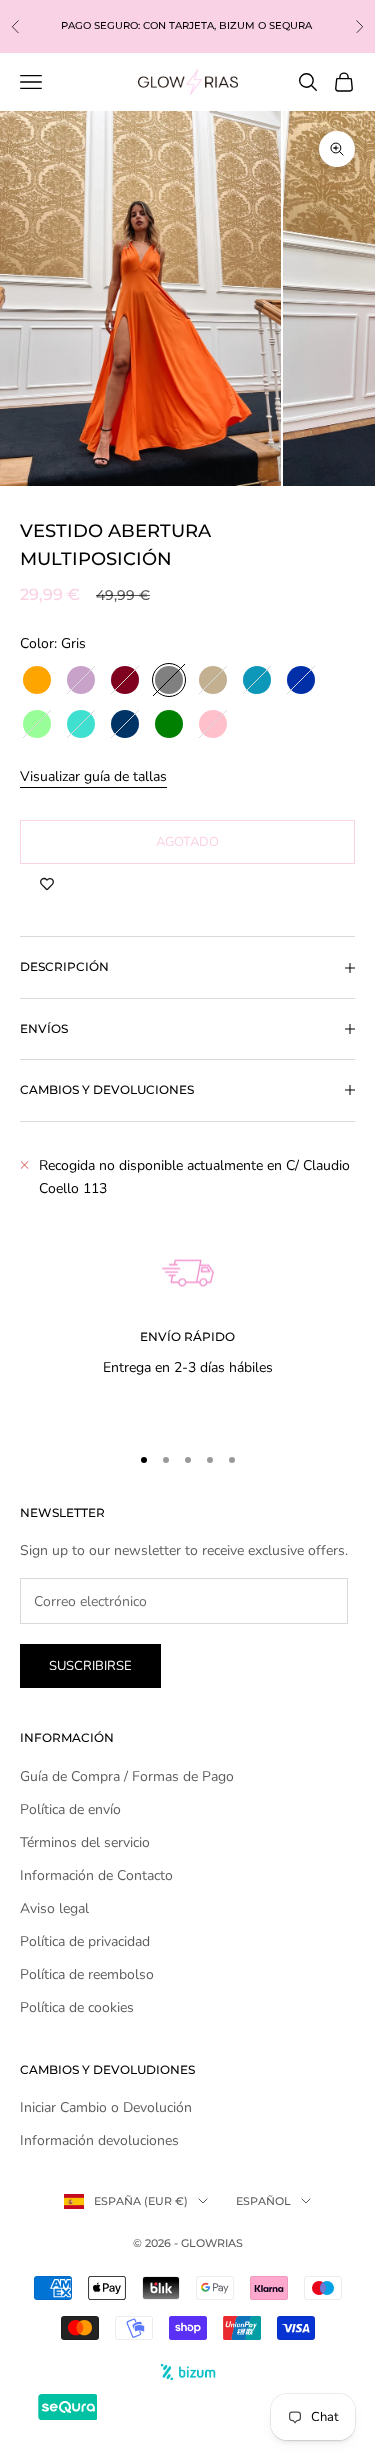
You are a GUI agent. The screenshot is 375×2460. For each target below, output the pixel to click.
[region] (187, 1316)
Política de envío (70, 1809)
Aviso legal (54, 1908)
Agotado (187, 842)
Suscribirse (90, 1666)
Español (263, 2201)
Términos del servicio (85, 1842)
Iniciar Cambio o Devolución (106, 2107)
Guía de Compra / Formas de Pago (127, 1776)
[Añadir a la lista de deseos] (47, 884)
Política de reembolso (87, 1974)
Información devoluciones (99, 2140)
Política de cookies (77, 2007)
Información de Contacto (96, 1875)
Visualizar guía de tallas (93, 776)
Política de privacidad (85, 1941)
